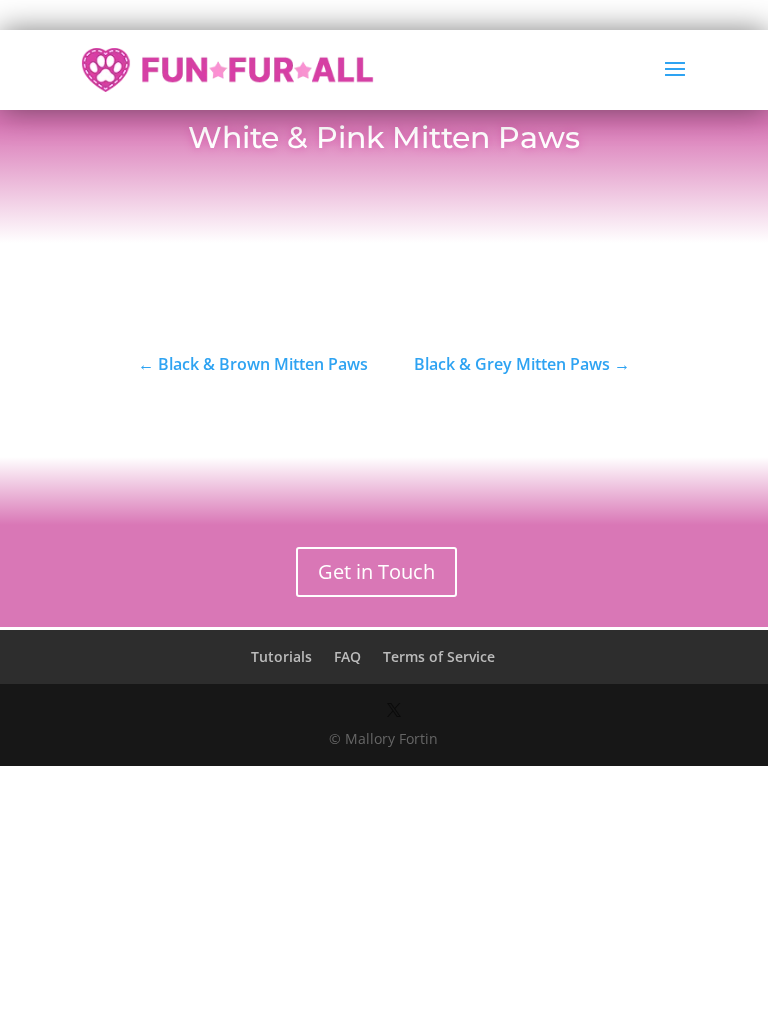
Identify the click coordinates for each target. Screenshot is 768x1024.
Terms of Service (439, 656)
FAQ (347, 656)
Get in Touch (376, 571)
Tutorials (281, 656)
